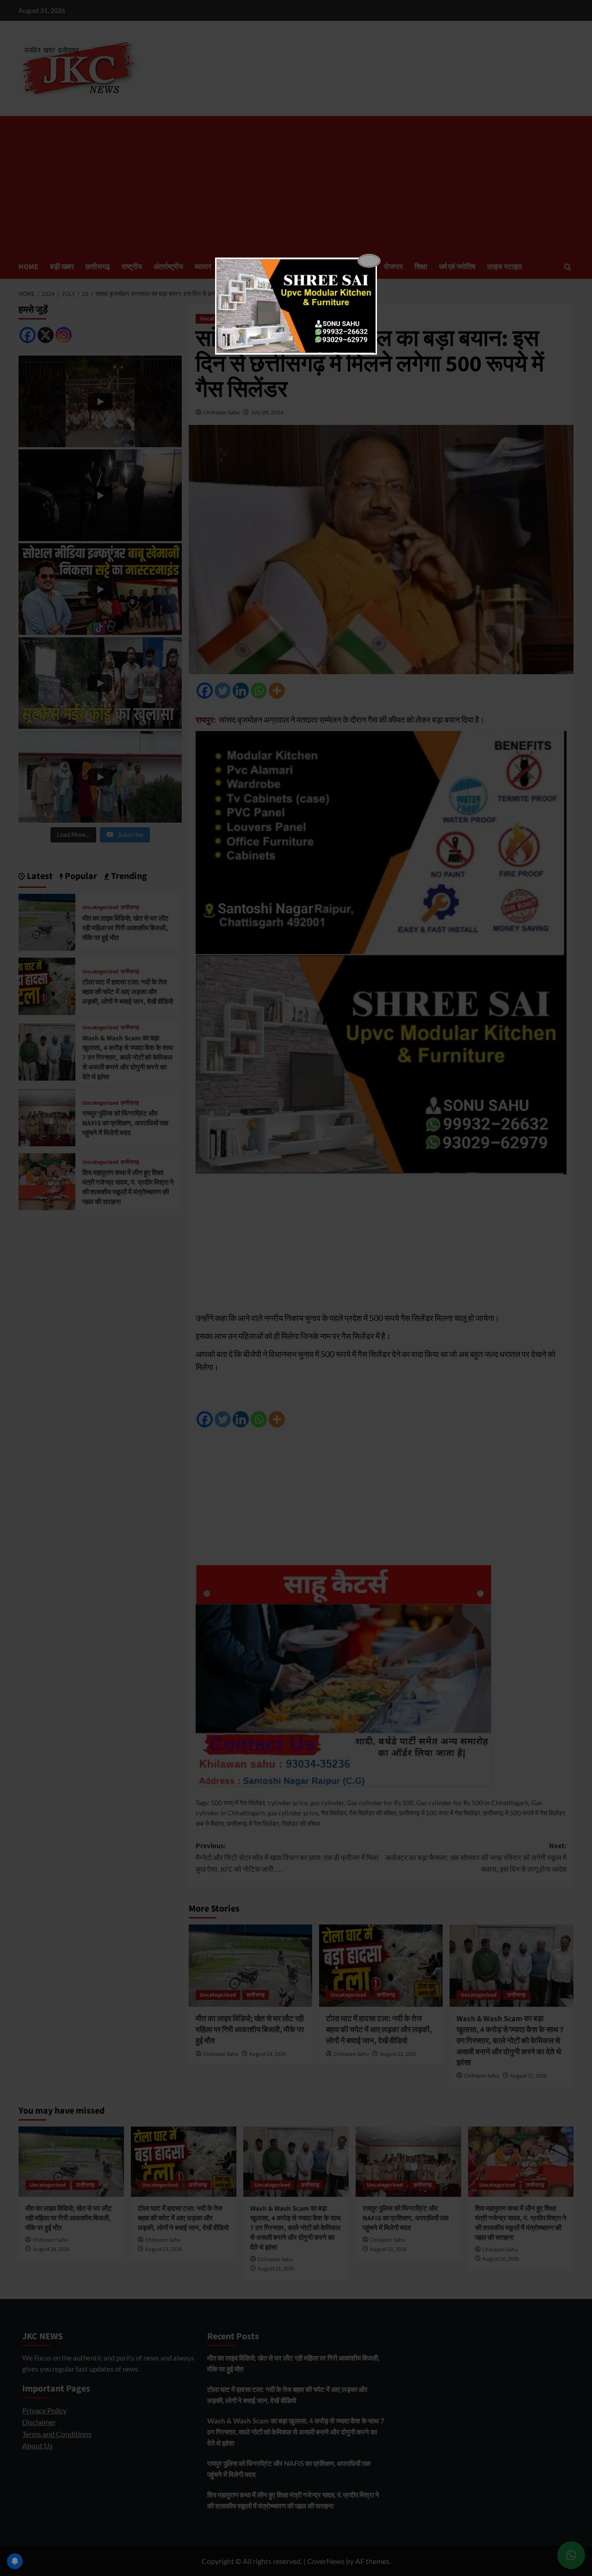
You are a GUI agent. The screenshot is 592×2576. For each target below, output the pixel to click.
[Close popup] (369, 261)
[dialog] (296, 306)
